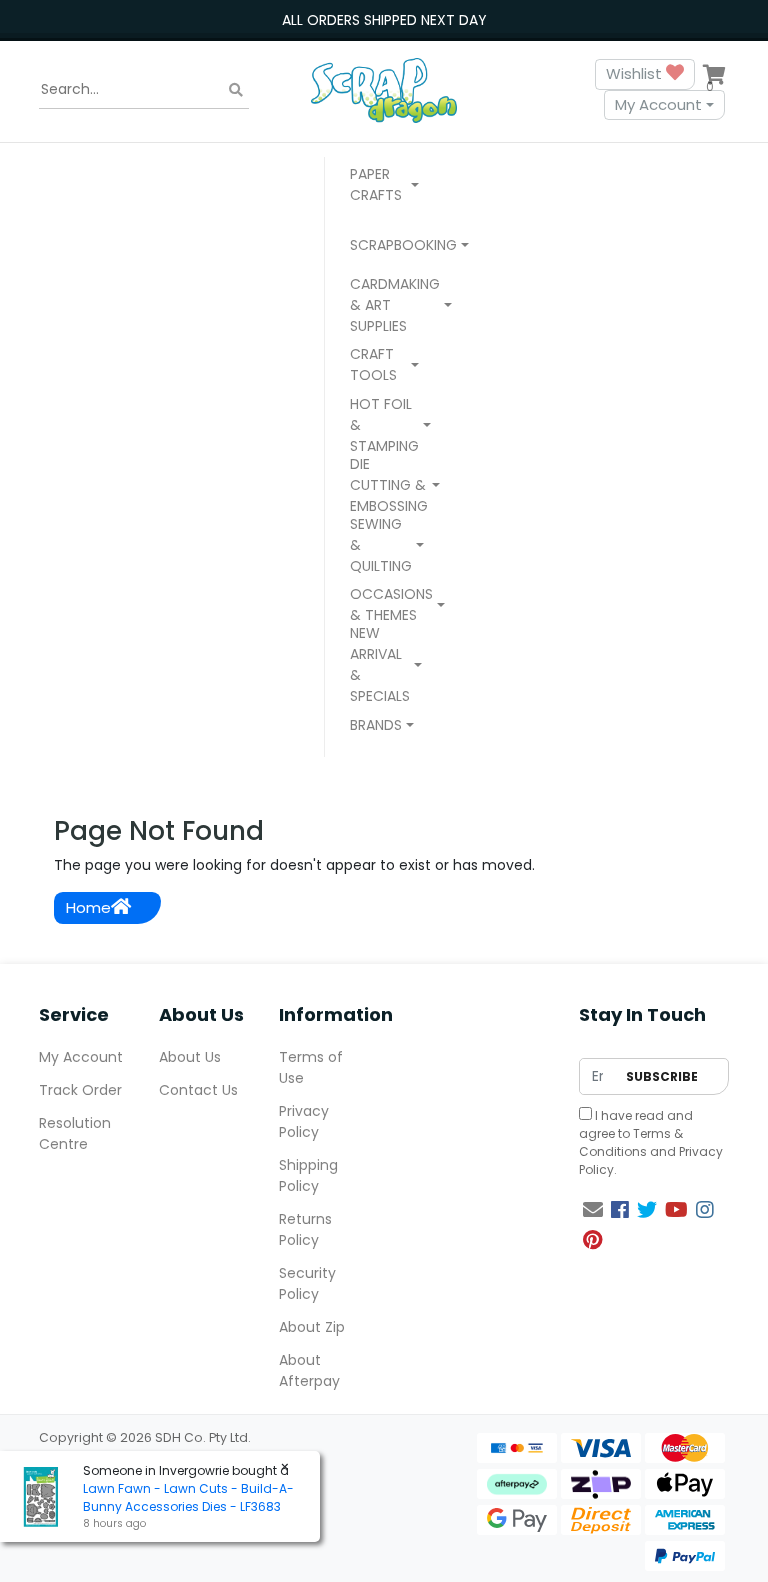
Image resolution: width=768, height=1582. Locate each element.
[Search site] (236, 89)
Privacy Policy (304, 1121)
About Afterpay (309, 1370)
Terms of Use (311, 1067)
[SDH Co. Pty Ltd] (384, 89)
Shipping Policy (308, 1175)
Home (88, 907)
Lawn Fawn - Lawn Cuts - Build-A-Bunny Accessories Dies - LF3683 (188, 1497)
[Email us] (593, 1210)
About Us (190, 1057)
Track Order (80, 1090)
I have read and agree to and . (651, 1142)
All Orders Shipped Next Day (384, 20)
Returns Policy (305, 1229)
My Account (658, 104)
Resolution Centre (75, 1133)
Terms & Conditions (631, 1142)
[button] (384, 187)
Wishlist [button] (636, 73)
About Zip (312, 1327)
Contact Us (198, 1090)
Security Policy (307, 1283)
